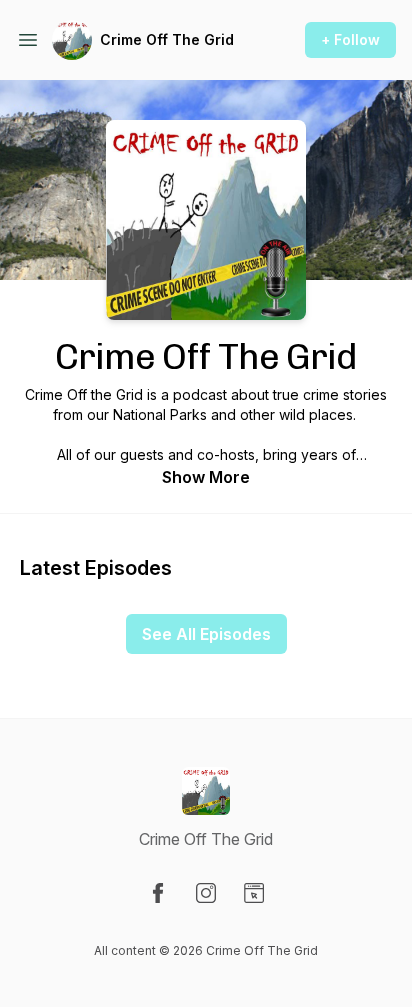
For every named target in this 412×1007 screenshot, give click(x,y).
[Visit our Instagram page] (206, 893)
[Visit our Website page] (254, 893)
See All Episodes (206, 634)
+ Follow (350, 39)
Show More (206, 477)
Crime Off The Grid (167, 39)
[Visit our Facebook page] (158, 893)
